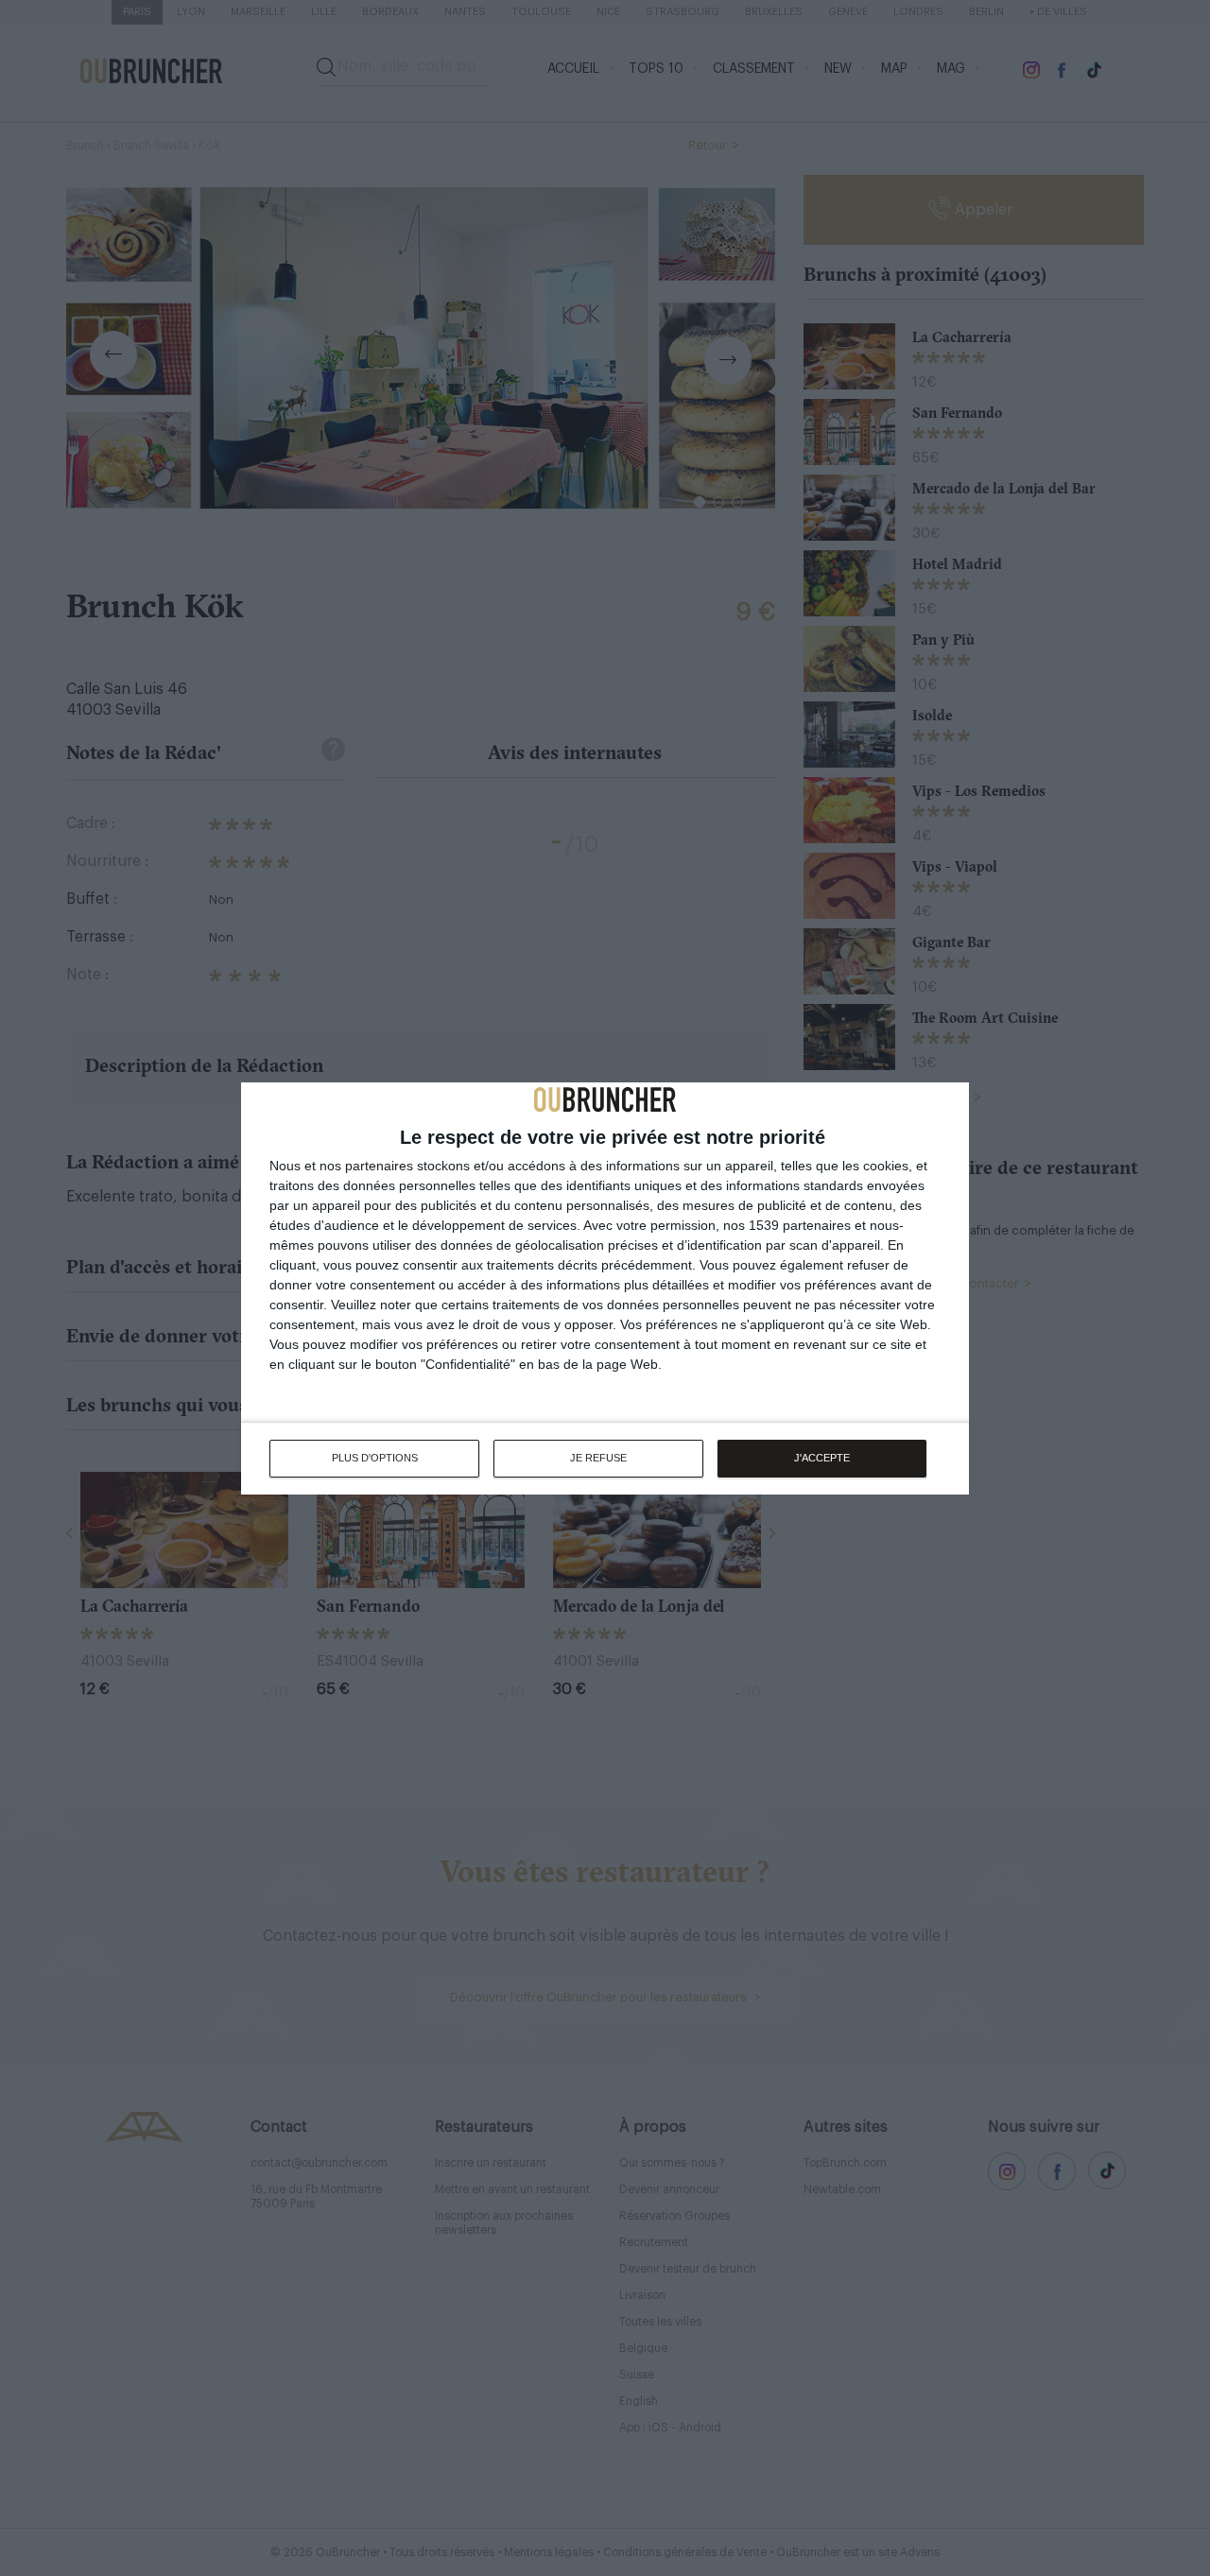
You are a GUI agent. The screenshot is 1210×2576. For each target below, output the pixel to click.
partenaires (379, 1166)
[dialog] (605, 1288)
